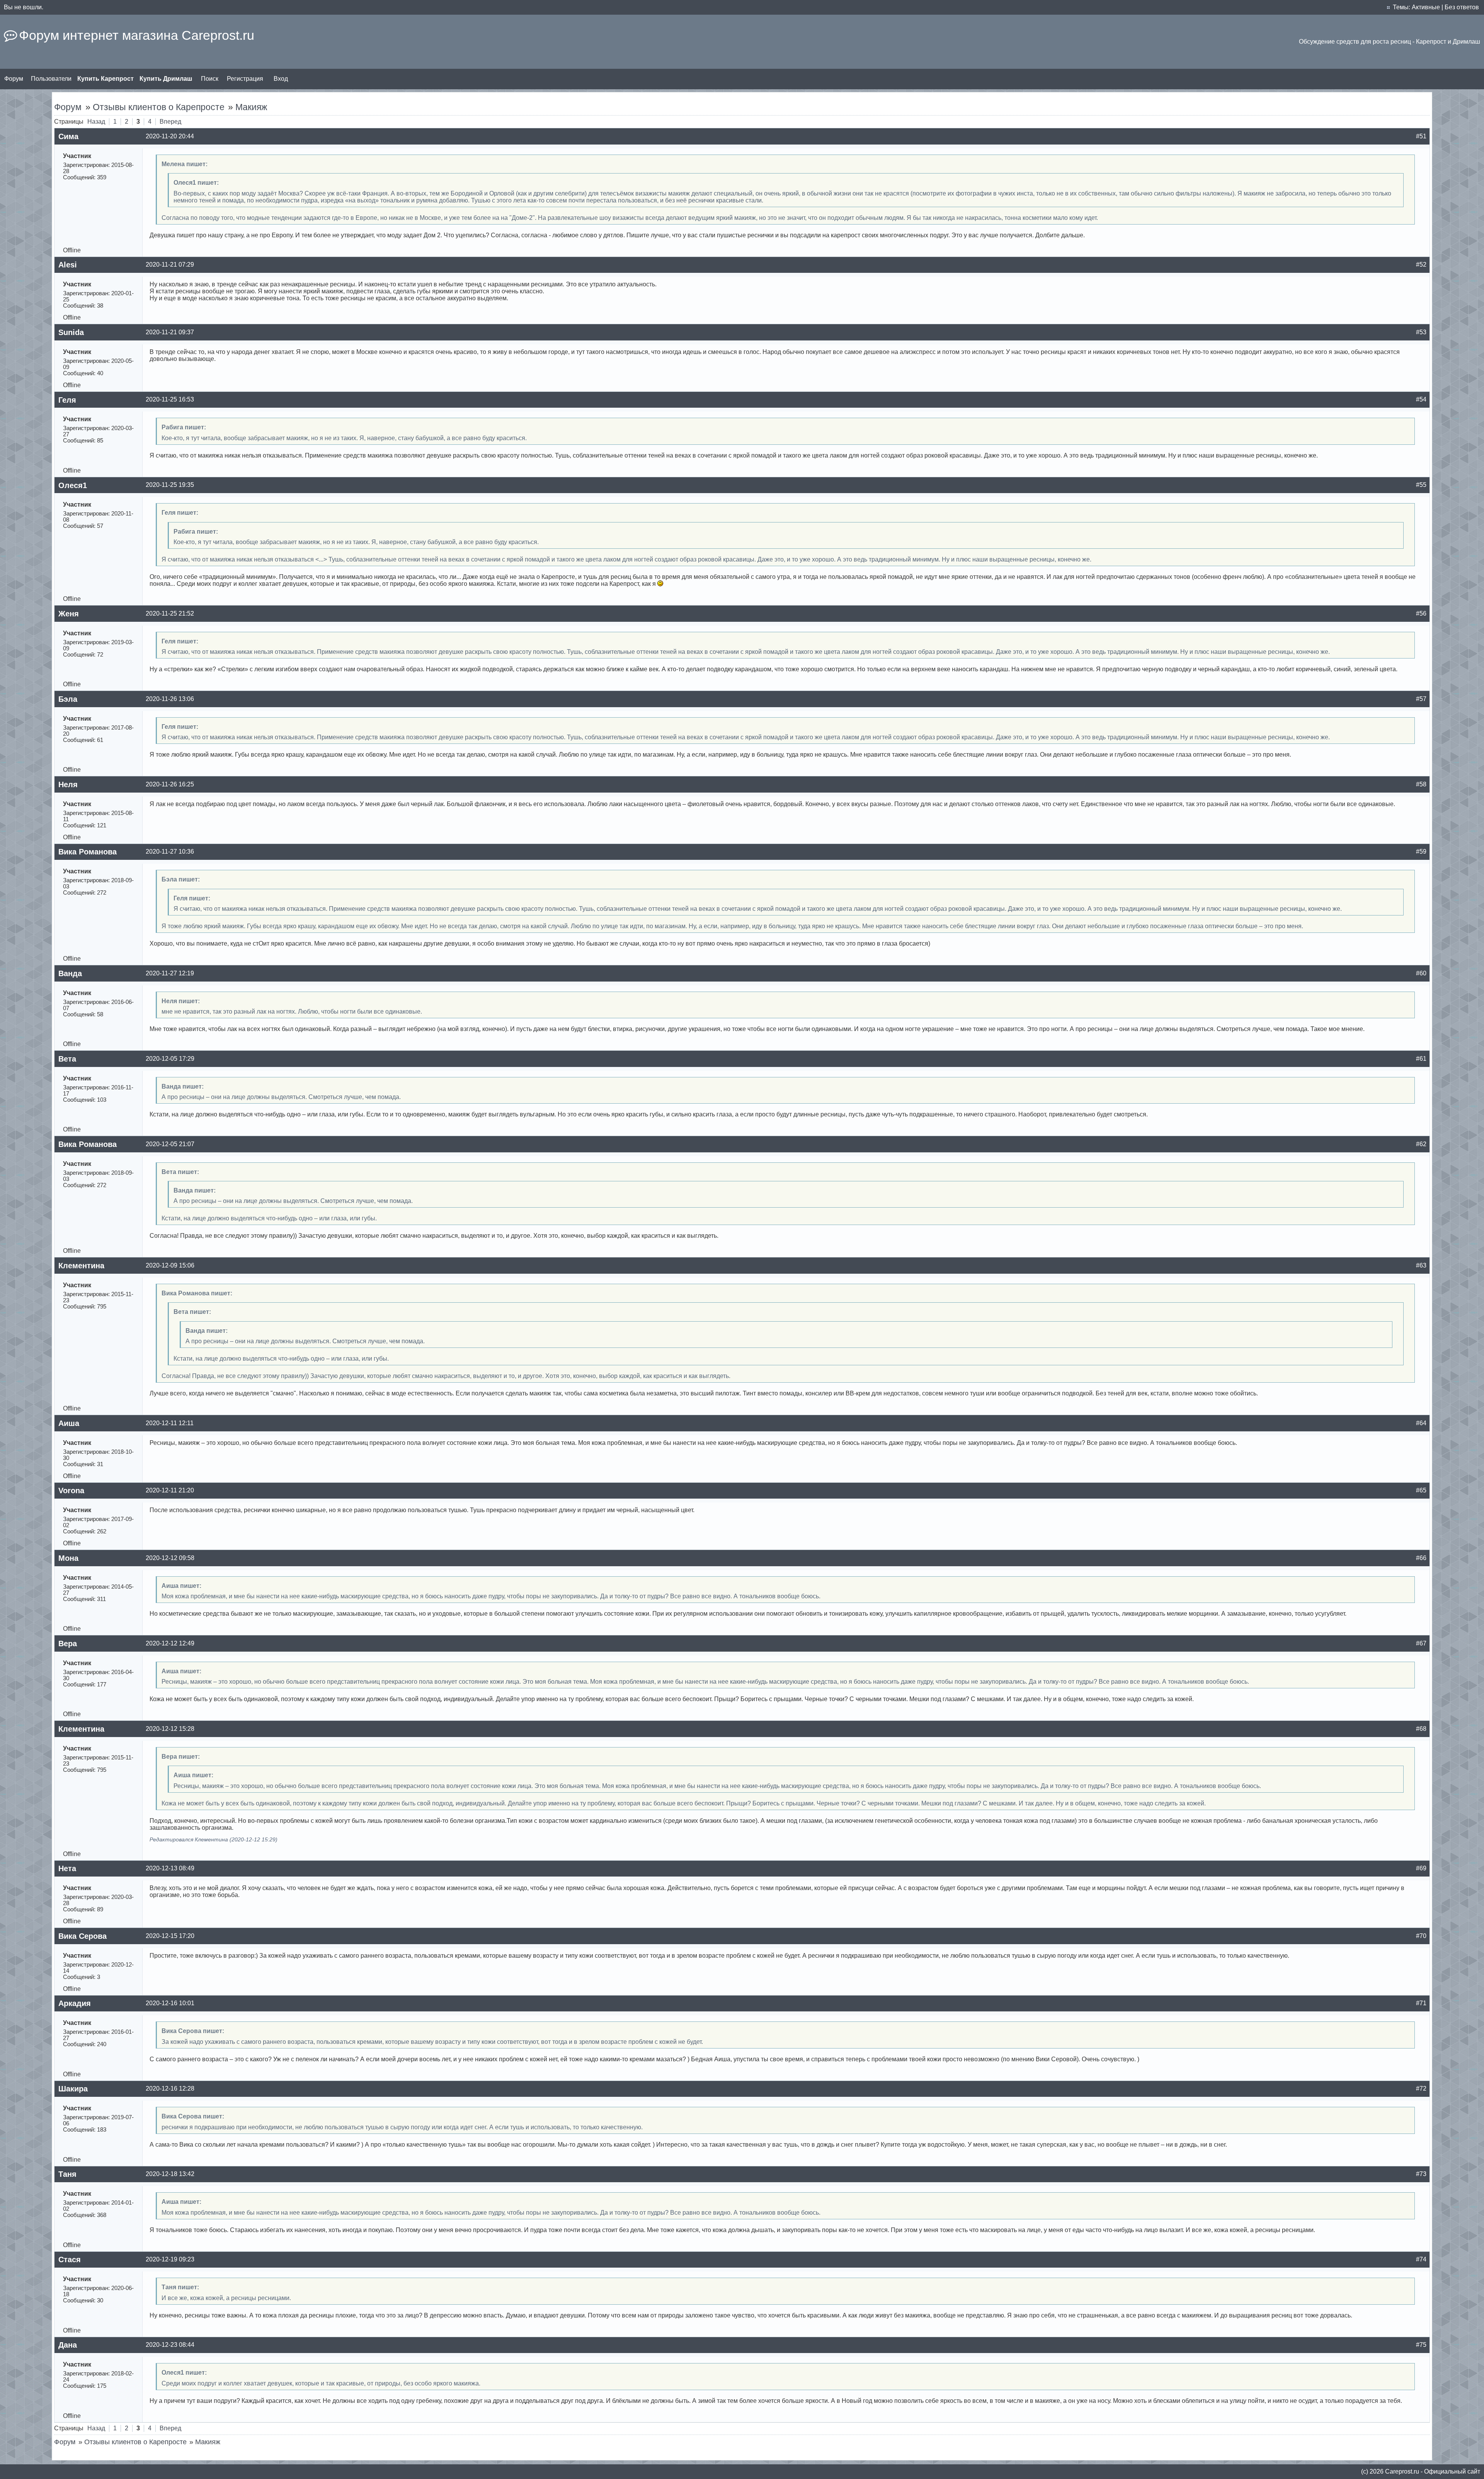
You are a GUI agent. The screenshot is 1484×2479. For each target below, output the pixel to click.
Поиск (210, 79)
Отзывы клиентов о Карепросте (159, 107)
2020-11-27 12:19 (170, 973)
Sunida (71, 332)
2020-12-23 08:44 (170, 2345)
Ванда (70, 973)
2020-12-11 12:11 (170, 1423)
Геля (67, 400)
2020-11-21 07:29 (170, 265)
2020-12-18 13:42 (170, 2174)
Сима (68, 136)
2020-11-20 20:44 (170, 136)
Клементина (81, 1266)
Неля (68, 784)
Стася (70, 2260)
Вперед (170, 122)
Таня (67, 2174)
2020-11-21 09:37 (170, 332)
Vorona (71, 1490)
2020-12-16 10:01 (170, 2003)
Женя (69, 614)
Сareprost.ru (1402, 2471)
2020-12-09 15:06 (170, 1265)
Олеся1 (73, 485)
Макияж (251, 107)
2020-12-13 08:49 (170, 1868)
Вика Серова (83, 1936)
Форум (14, 79)
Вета (67, 1059)
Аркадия (75, 2003)
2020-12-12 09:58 (170, 1558)
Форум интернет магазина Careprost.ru (137, 35)
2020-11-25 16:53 (170, 399)
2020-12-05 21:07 (170, 1144)
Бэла (68, 699)
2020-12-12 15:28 (170, 1729)
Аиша (69, 1423)
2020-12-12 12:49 (170, 1643)
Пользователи (51, 79)
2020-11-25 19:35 (170, 485)
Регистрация (245, 79)
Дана (68, 2345)
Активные (1426, 7)
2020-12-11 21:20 (170, 1490)
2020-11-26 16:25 (170, 784)
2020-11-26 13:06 (170, 699)
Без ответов (1462, 7)
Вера (68, 1644)
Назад (96, 122)
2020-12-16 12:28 (170, 2089)
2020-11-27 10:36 (170, 852)
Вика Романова (88, 852)
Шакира (73, 2089)
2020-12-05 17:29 (170, 1059)
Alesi (68, 265)
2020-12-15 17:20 (170, 1936)
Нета (67, 1868)
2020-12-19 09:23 (170, 2259)
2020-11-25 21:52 (170, 613)
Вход (281, 79)
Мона (68, 1558)
